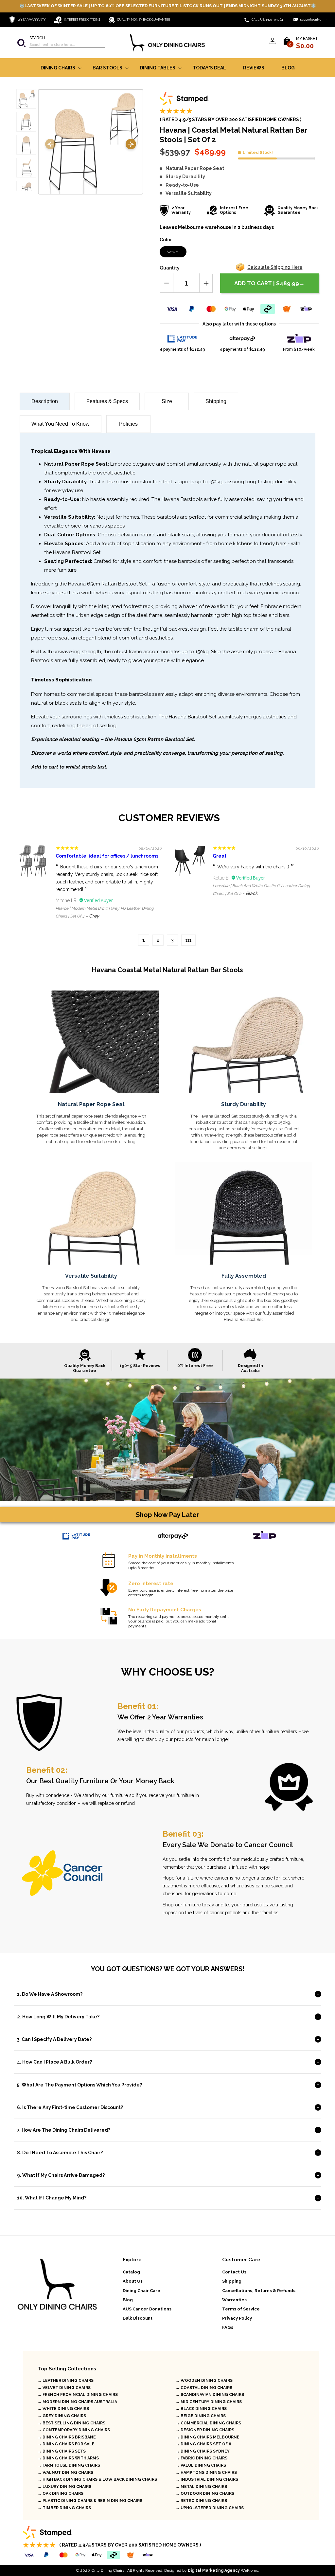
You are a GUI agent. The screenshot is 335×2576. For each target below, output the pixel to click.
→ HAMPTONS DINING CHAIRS (206, 2473)
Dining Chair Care (141, 2291)
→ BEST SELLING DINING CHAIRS (71, 2423)
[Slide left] (50, 145)
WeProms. (223, 2570)
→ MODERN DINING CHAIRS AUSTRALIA (77, 2402)
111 (188, 940)
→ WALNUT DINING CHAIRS (65, 2473)
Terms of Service (241, 2309)
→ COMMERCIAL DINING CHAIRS (208, 2423)
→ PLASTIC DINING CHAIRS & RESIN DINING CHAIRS (90, 2501)
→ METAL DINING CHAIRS (201, 2487)
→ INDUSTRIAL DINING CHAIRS (207, 2479)
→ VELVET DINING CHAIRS (64, 2388)
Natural (173, 252)
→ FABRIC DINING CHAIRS (202, 2458)
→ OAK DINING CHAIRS (61, 2493)
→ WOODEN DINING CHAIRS (204, 2381)
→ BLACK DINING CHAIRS (201, 2409)
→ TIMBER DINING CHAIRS (64, 2508)
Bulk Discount (138, 2318)
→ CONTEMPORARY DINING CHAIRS (74, 2430)
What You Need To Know (61, 424)
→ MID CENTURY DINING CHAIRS (209, 2402)
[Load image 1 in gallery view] (26, 99)
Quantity (170, 268)
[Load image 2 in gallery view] (26, 122)
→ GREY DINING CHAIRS (62, 2416)
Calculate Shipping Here (275, 267)
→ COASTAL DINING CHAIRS (204, 2388)
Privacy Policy (237, 2318)
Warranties (234, 2300)
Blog (128, 2300)
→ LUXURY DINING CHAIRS (64, 2487)
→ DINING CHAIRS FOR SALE (66, 2444)
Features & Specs (107, 401)
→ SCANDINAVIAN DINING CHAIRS (210, 2395)
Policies (128, 424)
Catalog (131, 2272)
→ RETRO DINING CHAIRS (201, 2501)
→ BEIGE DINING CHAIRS (201, 2416)
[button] (61, 43)
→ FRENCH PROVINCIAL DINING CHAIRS (78, 2395)
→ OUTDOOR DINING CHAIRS (205, 2493)
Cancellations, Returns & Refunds (259, 2291)
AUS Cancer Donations (147, 2309)
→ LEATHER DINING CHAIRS (66, 2381)
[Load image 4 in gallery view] (26, 168)
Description (45, 401)
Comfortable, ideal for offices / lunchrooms (107, 856)
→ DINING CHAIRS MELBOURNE (208, 2437)
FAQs (228, 2327)
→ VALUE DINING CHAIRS (201, 2465)
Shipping (216, 401)
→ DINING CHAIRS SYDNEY (203, 2451)
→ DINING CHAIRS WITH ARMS (68, 2458)
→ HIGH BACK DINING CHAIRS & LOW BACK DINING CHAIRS (97, 2479)
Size (167, 401)
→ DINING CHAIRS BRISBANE (67, 2437)
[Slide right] (131, 145)
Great (220, 856)
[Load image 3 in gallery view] (26, 145)
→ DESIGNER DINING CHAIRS (205, 2430)
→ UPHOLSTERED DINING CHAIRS (210, 2508)
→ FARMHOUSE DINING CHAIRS (69, 2465)
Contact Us (234, 2272)
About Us (133, 2281)
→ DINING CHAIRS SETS (62, 2451)
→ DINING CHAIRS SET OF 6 (203, 2444)
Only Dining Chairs (108, 2570)
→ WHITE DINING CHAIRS (63, 2409)
